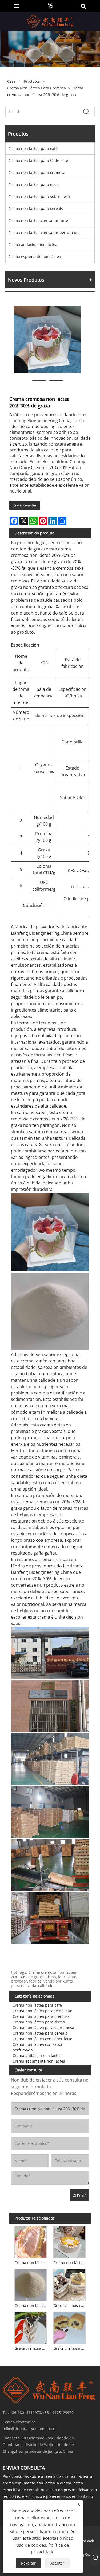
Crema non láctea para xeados (31, 2263)
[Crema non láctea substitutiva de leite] (31, 2284)
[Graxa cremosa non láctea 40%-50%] (69, 2327)
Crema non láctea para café (33, 148)
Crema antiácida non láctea (33, 245)
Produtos (32, 81)
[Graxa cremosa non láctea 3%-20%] (69, 2284)
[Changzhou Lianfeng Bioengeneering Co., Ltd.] (51, 21)
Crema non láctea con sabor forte (38, 221)
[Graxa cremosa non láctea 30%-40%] (31, 2327)
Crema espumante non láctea (35, 257)
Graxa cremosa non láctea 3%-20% (70, 2306)
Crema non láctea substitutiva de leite (31, 2306)
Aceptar (57, 2563)
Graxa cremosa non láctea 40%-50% (70, 2348)
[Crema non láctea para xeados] (31, 2241)
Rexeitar (28, 2563)
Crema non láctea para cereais (36, 209)
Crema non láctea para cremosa (37, 88)
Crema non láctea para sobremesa (39, 197)
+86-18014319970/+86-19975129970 (42, 2413)
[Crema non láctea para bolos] (69, 2241)
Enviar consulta (25, 505)
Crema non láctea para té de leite (38, 160)
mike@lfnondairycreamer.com (30, 2429)
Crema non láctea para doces (34, 185)
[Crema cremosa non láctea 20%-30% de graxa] (47, 339)
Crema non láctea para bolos (70, 2263)
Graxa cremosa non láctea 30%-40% (31, 2348)
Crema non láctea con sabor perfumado (44, 233)
